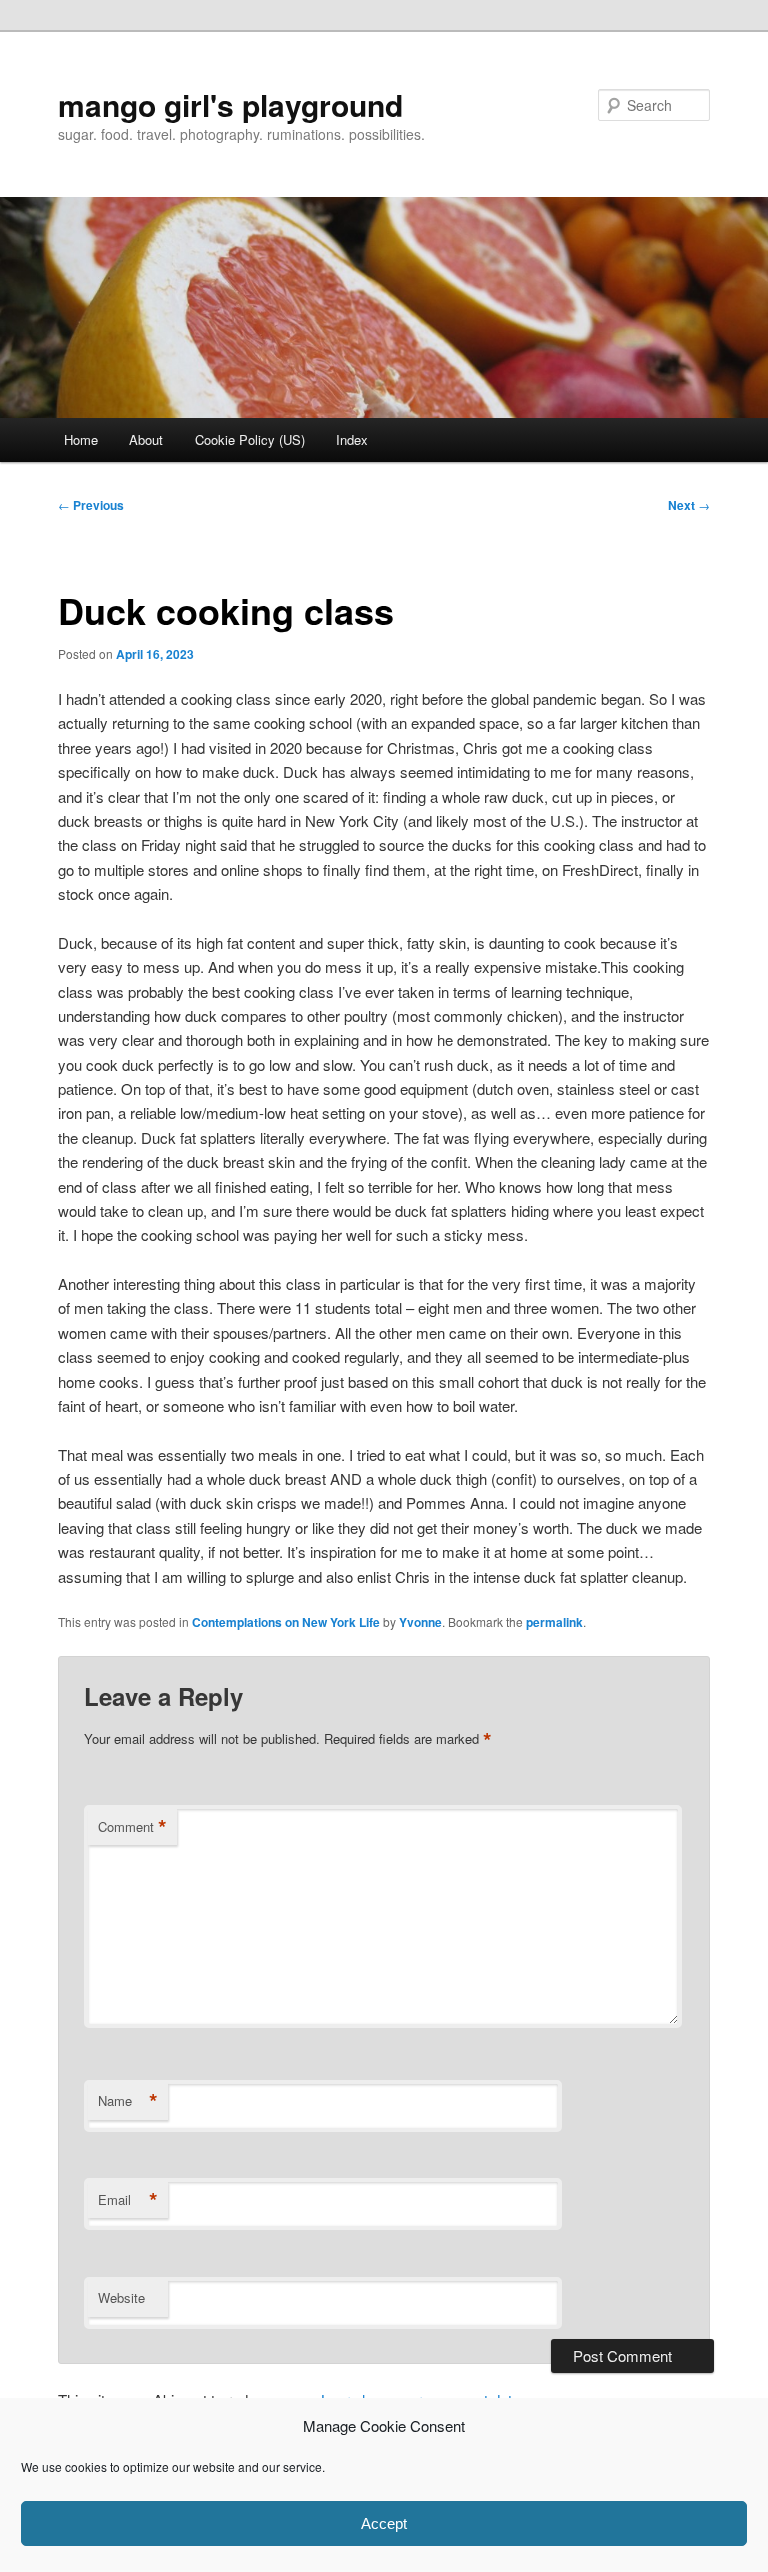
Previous (91, 505)
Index (352, 439)
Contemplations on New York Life (286, 1622)
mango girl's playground (230, 104)
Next (689, 505)
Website (121, 2297)
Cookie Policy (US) (250, 439)
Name (128, 2101)
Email (128, 2200)
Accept (384, 2523)
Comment (132, 1827)
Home (81, 439)
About (146, 439)
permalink (554, 1622)
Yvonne (420, 1622)
